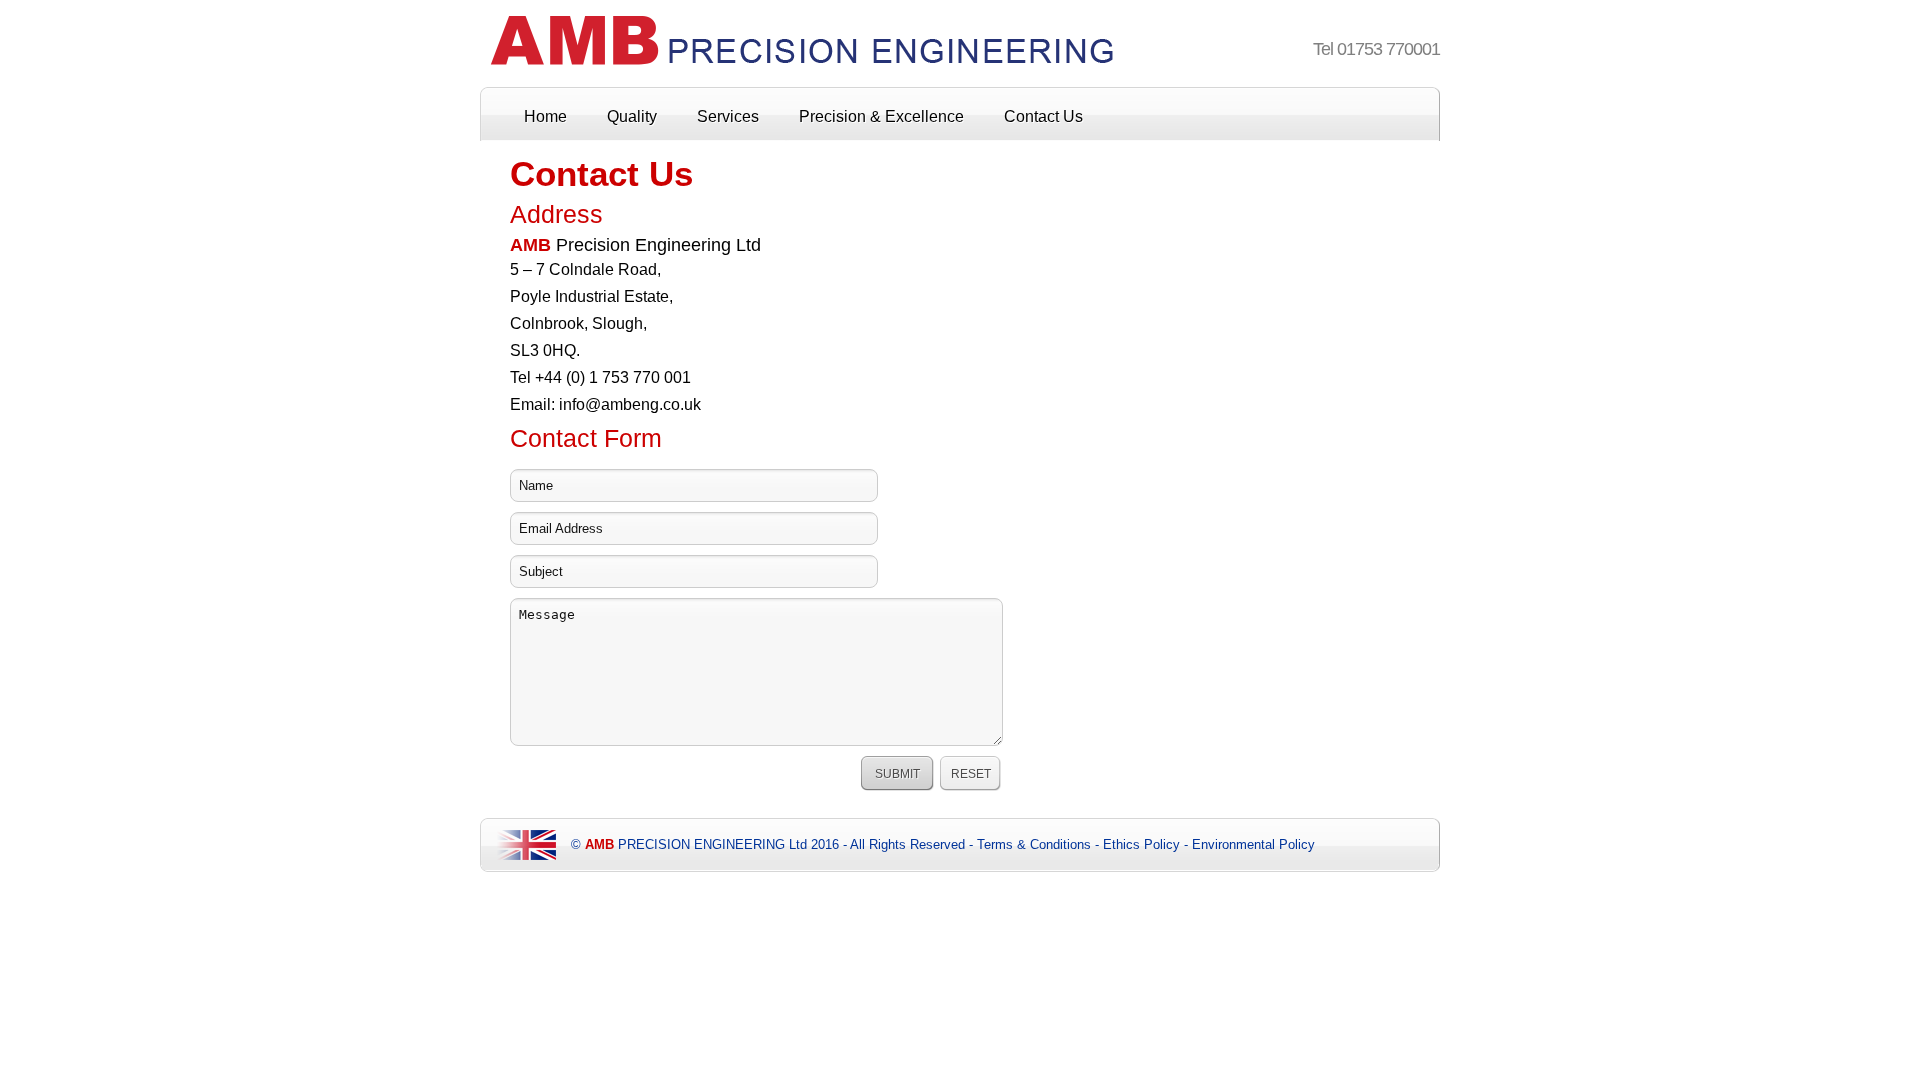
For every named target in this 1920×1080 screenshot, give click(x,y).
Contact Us (1043, 116)
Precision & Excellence (881, 116)
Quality (632, 116)
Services (728, 116)
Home (545, 116)
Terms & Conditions (1034, 844)
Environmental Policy (1253, 844)
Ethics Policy (1141, 844)
